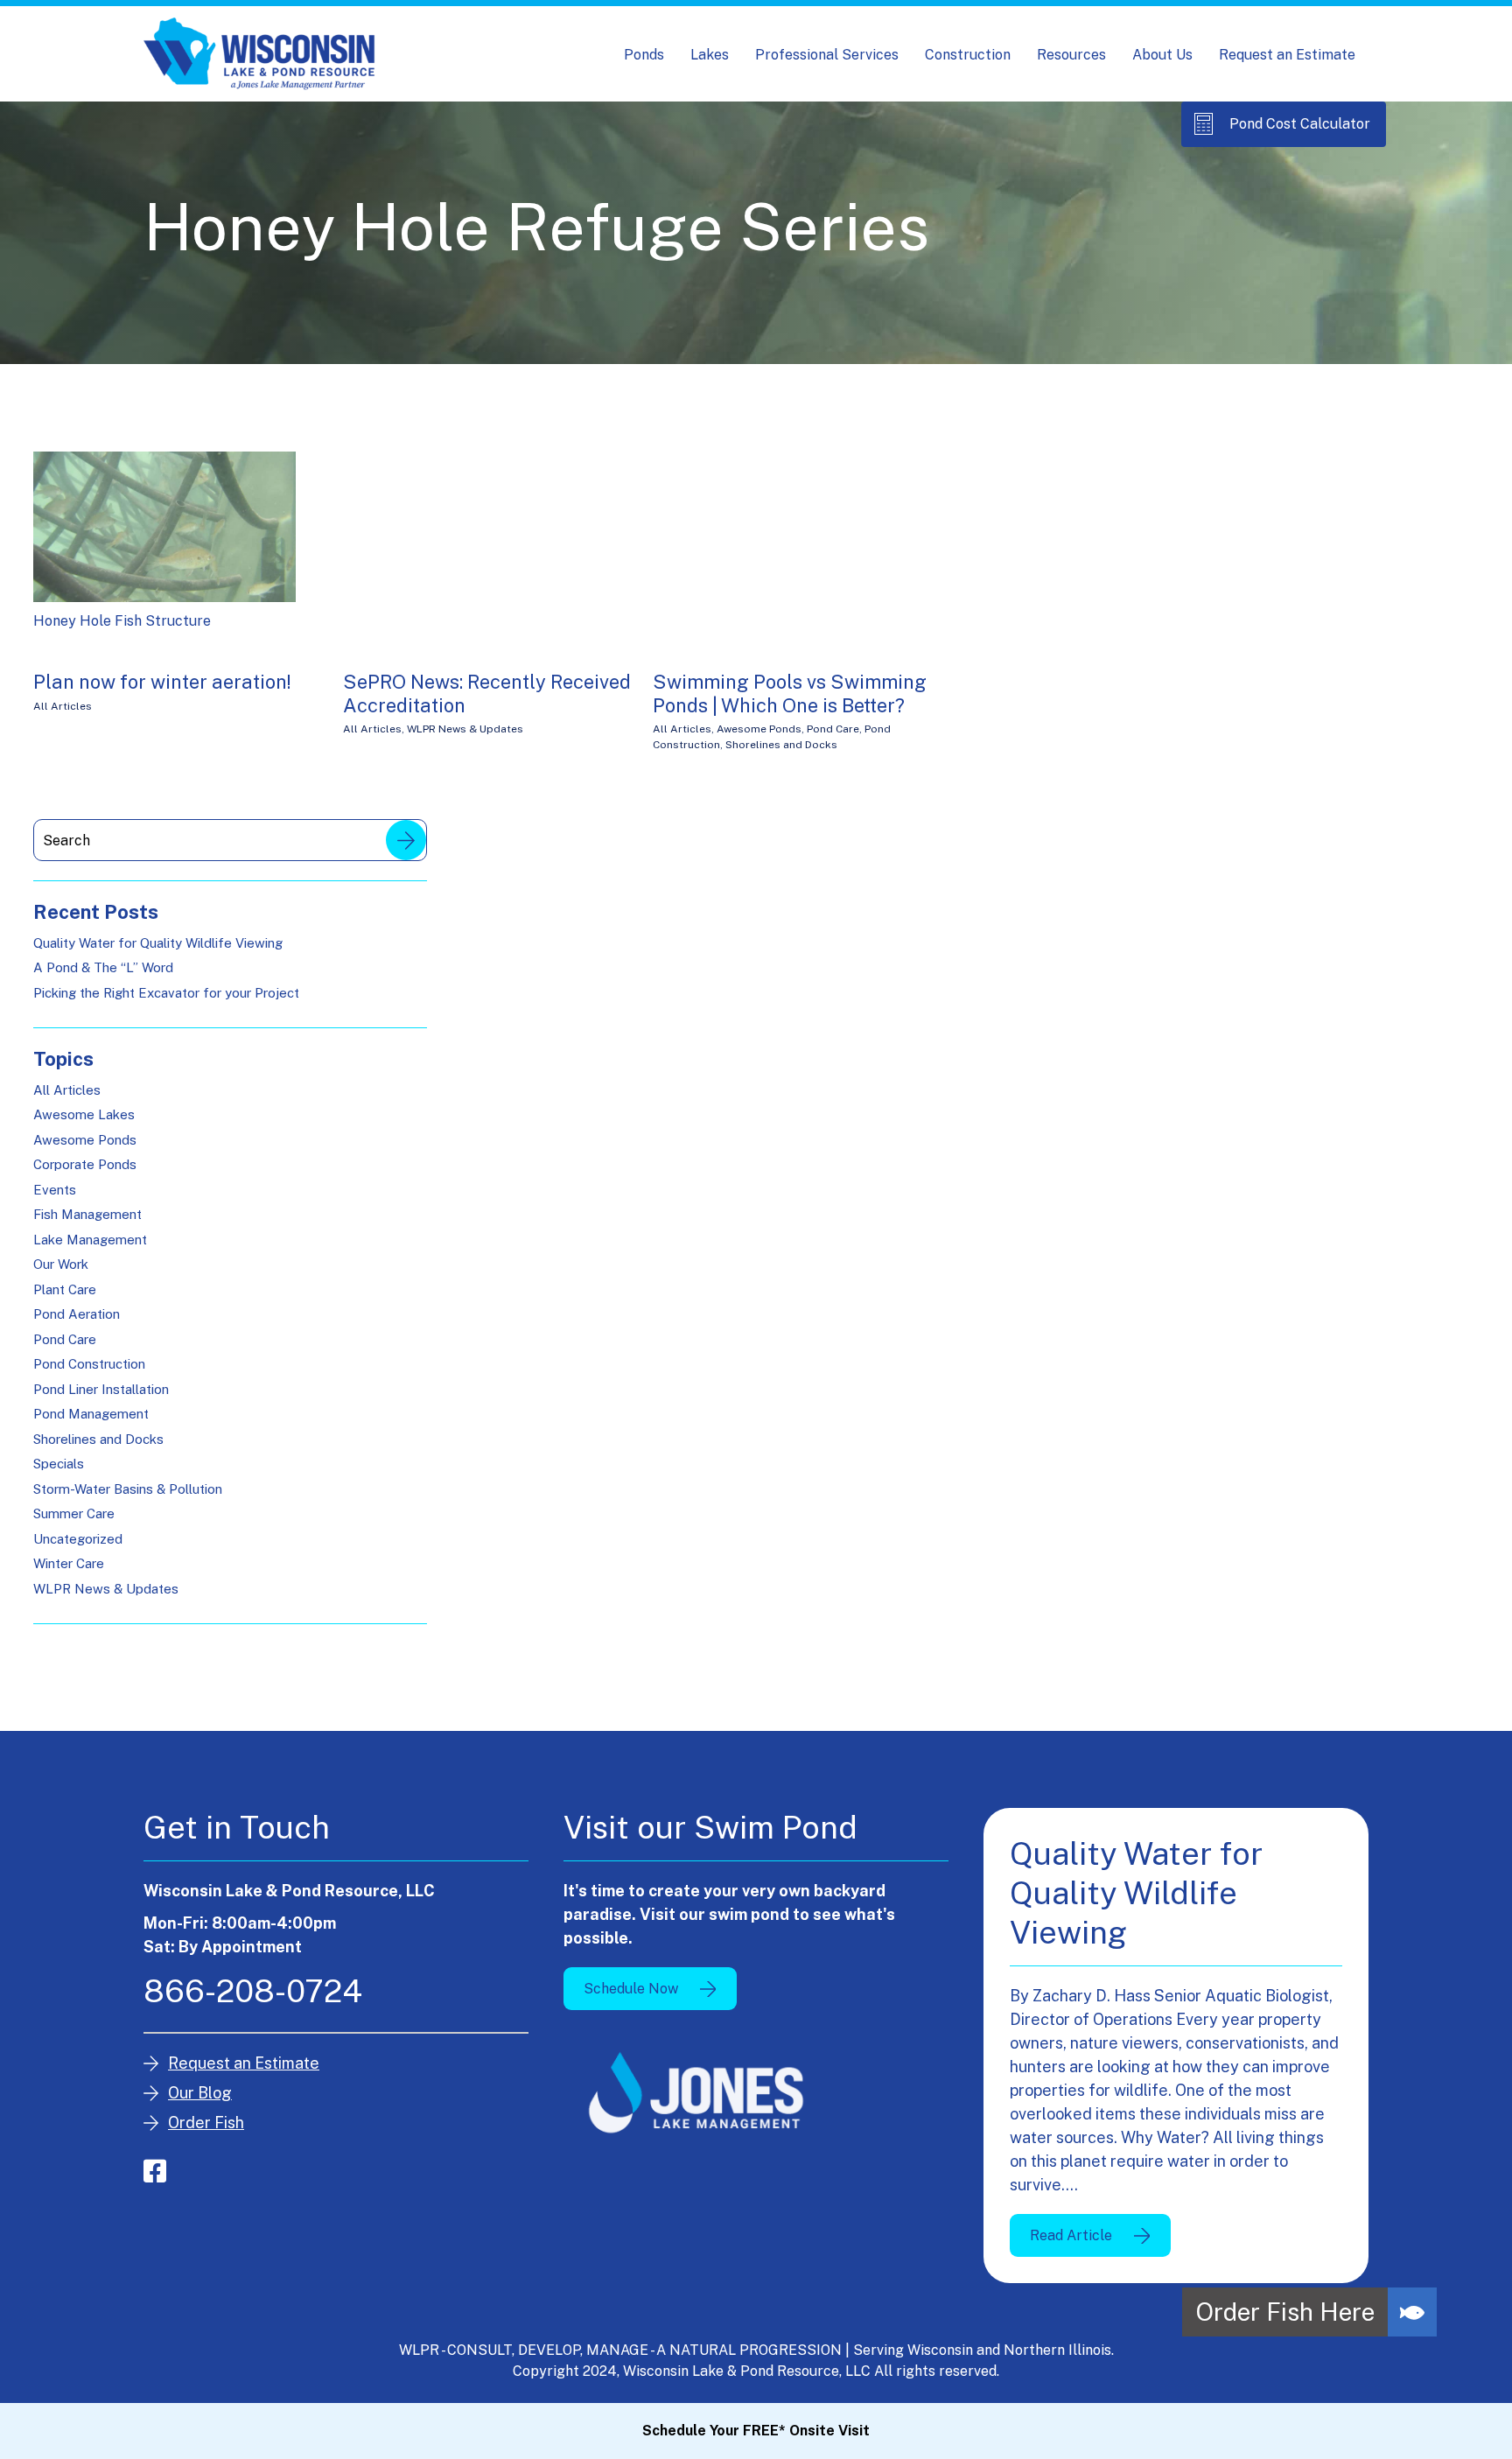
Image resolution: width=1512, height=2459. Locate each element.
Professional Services (827, 55)
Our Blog (200, 2093)
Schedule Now (631, 1989)
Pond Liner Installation (101, 1389)
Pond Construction (89, 1364)
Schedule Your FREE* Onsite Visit (756, 2431)
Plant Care (65, 1289)
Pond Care (833, 729)
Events (55, 1190)
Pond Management (91, 1414)
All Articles (63, 706)
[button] (1412, 2312)
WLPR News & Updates (465, 729)
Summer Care (74, 1513)
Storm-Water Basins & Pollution (128, 1489)
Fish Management (87, 1214)
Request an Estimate (1287, 55)
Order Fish (206, 2123)
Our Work (61, 1264)
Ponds (644, 55)
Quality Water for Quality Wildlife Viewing (158, 943)
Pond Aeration (77, 1314)
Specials (59, 1464)
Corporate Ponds (85, 1164)
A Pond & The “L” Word (103, 967)
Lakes (710, 55)
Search (406, 840)
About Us (1162, 55)
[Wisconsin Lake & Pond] (259, 54)
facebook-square (155, 2171)
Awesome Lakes (84, 1114)
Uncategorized (78, 1539)
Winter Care (69, 1563)
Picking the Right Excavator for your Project (166, 993)
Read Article (1071, 2235)
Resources (1071, 55)
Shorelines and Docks (781, 745)
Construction (968, 55)
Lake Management (90, 1240)
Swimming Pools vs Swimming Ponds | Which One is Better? (790, 693)
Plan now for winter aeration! (162, 682)
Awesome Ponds (759, 729)
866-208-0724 (253, 1991)
